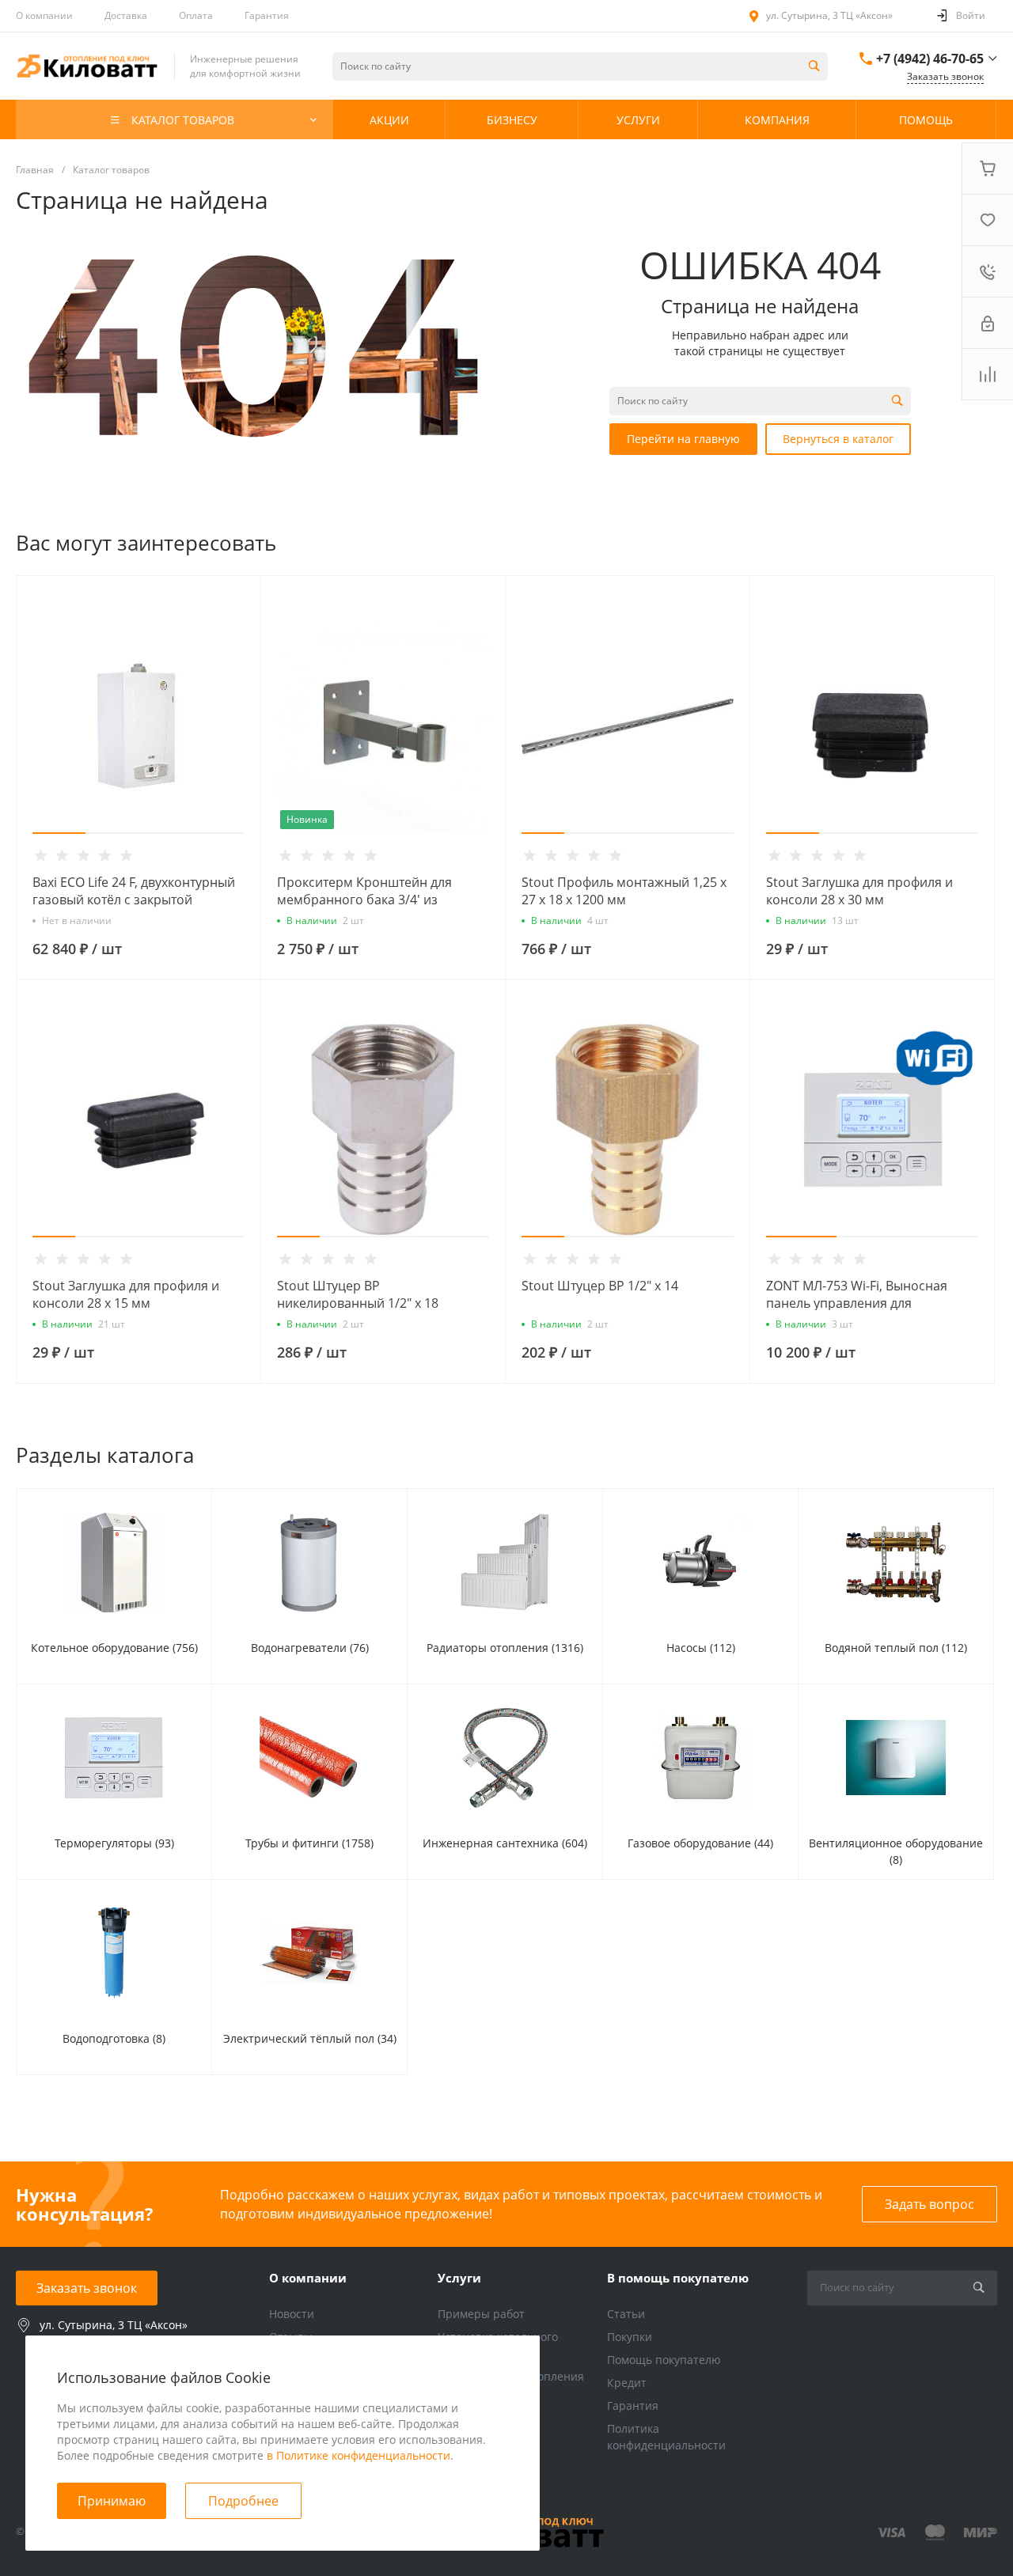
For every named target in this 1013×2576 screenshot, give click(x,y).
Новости (292, 2314)
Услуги (459, 2278)
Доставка (126, 15)
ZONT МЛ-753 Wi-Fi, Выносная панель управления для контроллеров (857, 1303)
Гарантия (267, 15)
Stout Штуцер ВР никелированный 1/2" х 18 (358, 1294)
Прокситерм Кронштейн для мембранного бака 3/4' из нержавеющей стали (364, 900)
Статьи (626, 2314)
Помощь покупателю (664, 2360)
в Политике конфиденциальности (359, 2455)
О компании (44, 15)
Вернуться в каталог (838, 439)
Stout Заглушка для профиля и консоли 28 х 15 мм (126, 1294)
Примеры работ (481, 2314)
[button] (59, 833)
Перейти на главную (683, 439)
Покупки (630, 2337)
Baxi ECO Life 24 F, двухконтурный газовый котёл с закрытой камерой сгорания (134, 900)
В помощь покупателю (678, 2278)
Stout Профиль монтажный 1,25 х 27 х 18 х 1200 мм (624, 891)
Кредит (627, 2383)
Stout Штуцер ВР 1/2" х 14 (600, 1286)
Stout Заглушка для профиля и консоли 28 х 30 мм (859, 891)
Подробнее (243, 2501)
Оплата (196, 15)
